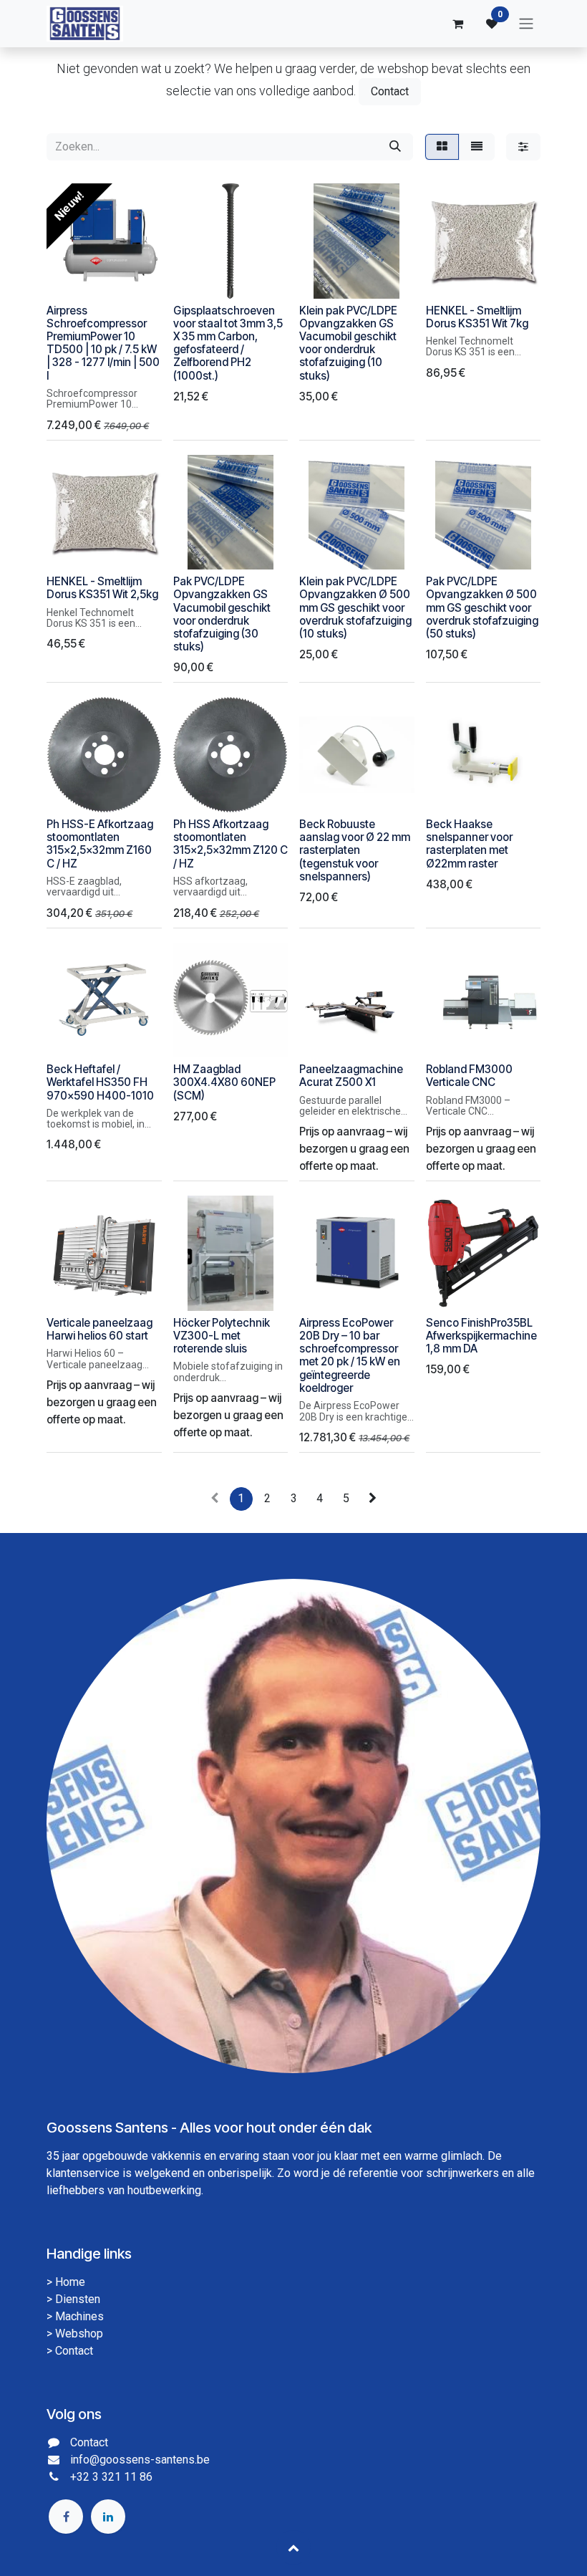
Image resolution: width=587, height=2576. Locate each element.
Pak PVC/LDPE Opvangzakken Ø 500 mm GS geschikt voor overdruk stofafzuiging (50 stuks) (482, 607)
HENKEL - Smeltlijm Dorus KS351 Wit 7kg (477, 317)
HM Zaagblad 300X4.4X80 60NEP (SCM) (224, 1082)
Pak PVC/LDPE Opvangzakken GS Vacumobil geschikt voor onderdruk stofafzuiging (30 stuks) (222, 614)
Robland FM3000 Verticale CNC (469, 1076)
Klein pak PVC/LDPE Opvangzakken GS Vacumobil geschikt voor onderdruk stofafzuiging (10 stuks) (348, 343)
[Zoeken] (395, 147)
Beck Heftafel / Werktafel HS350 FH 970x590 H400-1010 (100, 1082)
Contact (390, 91)
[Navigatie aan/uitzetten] (526, 24)
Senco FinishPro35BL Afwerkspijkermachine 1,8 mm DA (481, 1336)
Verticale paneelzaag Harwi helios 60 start (100, 1329)
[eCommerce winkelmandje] (457, 24)
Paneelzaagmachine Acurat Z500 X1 (351, 1076)
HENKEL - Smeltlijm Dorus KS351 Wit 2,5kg (102, 588)
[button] (69, 279)
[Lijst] (477, 147)
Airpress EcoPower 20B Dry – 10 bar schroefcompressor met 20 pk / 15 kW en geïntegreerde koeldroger (350, 1355)
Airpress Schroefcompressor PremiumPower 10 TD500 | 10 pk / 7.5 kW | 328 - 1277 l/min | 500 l (103, 343)
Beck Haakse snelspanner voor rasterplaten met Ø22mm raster (469, 844)
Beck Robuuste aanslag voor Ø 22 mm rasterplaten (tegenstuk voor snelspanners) (355, 850)
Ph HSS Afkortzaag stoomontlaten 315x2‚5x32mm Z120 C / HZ (231, 844)
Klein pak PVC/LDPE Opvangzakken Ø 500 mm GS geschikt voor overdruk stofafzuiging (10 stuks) (355, 607)
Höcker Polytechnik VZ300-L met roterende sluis (222, 1336)
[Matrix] (442, 147)
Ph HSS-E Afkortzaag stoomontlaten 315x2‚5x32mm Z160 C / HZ (100, 844)
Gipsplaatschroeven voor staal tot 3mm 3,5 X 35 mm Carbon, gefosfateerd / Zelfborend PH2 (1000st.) (228, 343)
